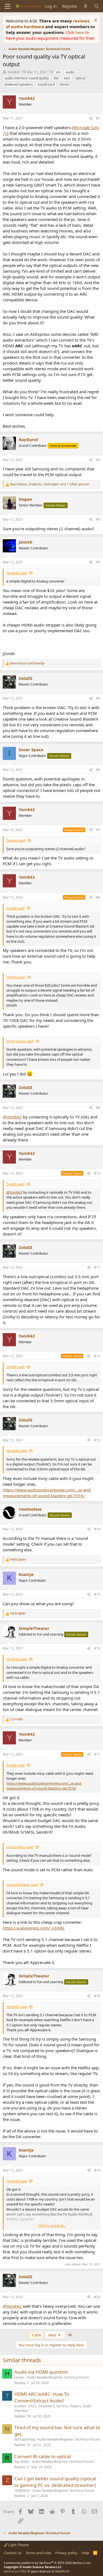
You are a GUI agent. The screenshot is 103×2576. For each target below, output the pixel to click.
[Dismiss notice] (95, 21)
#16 (97, 1648)
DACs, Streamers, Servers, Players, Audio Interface (53, 2408)
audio (70, 72)
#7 (98, 830)
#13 (97, 1440)
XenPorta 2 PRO (15, 2571)
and (27, 663)
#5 (98, 698)
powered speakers (19, 84)
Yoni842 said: (17, 573)
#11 (97, 1267)
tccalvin (20, 2406)
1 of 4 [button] (36, 2335)
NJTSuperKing (25, 2439)
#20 (97, 2297)
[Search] (97, 6)
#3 (98, 519)
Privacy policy (66, 2553)
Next (53, 2335)
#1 (98, 118)
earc (67, 78)
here (80, 32)
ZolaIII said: (16, 908)
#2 (98, 460)
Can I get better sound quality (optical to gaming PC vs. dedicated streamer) (55, 2482)
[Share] (91, 119)
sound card (46, 84)
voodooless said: (20, 1847)
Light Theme (18, 2545)
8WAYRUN (62, 2571)
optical (80, 78)
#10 (97, 1173)
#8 (98, 897)
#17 (97, 1754)
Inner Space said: (20, 1041)
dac (56, 78)
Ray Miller (22, 2462)
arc (59, 72)
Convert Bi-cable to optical (43, 2456)
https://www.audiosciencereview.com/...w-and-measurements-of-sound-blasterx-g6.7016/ (47, 1493)
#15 (97, 1594)
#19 (97, 2170)
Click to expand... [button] (52, 2225)
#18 (97, 1996)
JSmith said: (16, 977)
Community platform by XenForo (47, 2563)
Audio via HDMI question (41, 2372)
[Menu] (8, 6)
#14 (97, 1529)
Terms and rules (38, 2553)
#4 (98, 562)
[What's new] (86, 6)
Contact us (13, 2553)
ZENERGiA (22, 2491)
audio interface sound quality (27, 78)
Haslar (19, 2377)
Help (85, 2553)
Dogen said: (16, 840)
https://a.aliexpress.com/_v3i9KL (34, 1928)
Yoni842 (13, 72)
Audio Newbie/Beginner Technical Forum (58, 2377)
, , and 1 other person (50, 484)
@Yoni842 (12, 1117)
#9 (98, 1108)
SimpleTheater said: (22, 1885)
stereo (64, 84)
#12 (97, 1356)
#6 (98, 770)
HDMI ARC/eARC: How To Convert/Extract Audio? (42, 2397)
